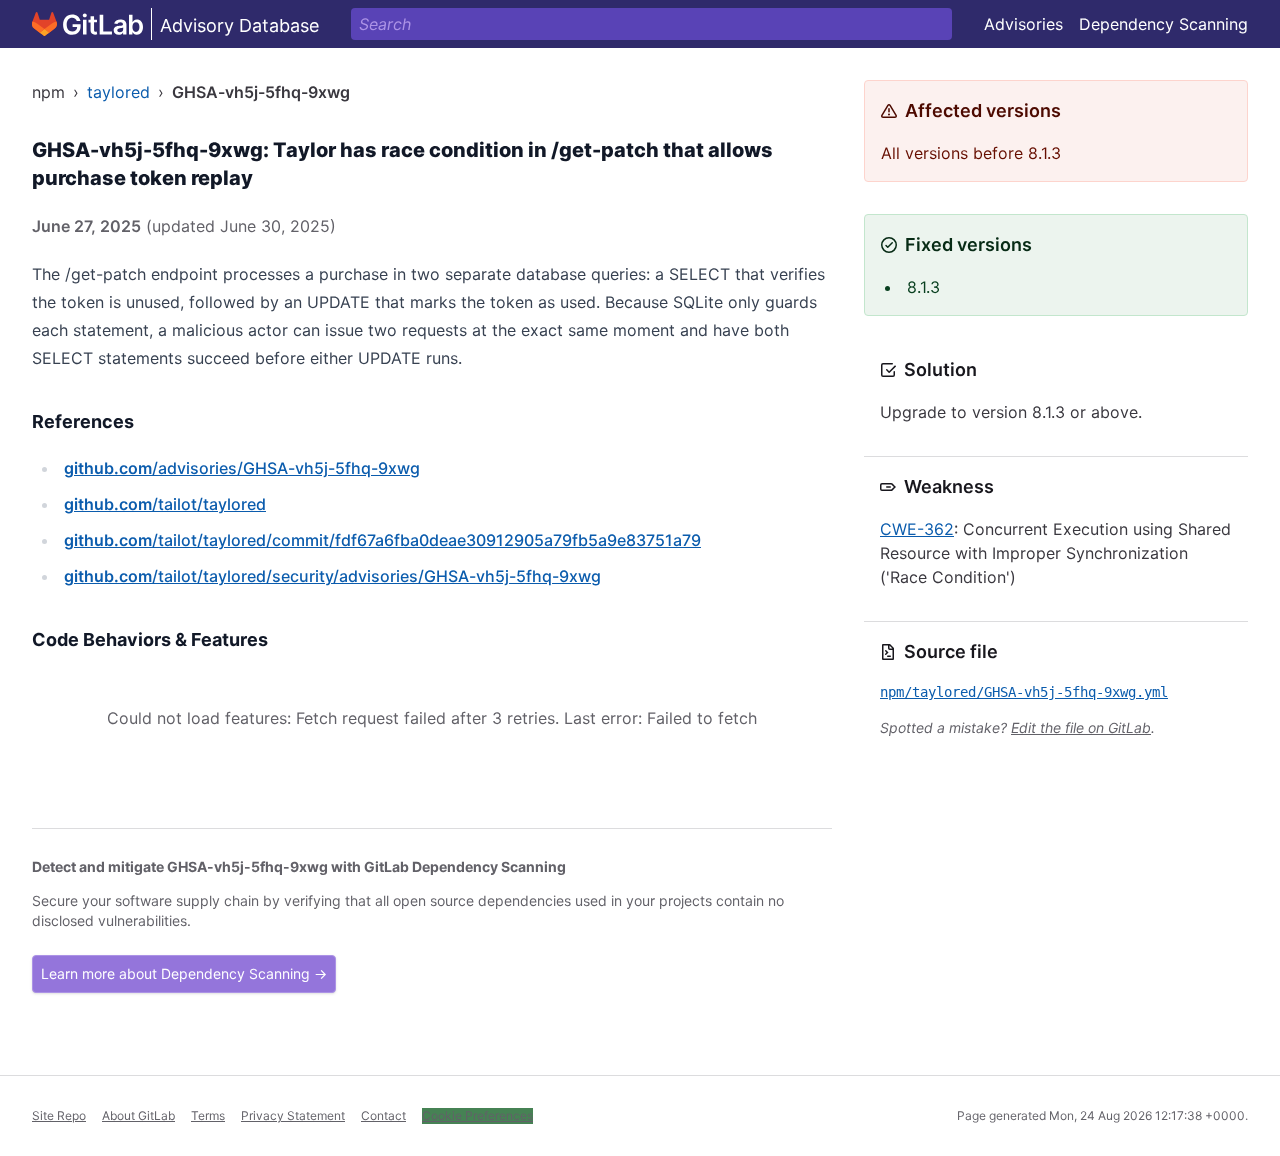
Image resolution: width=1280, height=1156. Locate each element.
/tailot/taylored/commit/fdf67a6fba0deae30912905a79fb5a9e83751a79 (382, 540)
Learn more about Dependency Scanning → (184, 973)
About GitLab (138, 1115)
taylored (118, 92)
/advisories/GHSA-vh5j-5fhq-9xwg (242, 468)
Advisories (1023, 24)
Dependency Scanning (1163, 24)
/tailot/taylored (165, 504)
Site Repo (59, 1115)
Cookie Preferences (477, 1115)
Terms (208, 1115)
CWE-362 (917, 529)
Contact (383, 1115)
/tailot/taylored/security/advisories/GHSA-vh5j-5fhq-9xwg (332, 576)
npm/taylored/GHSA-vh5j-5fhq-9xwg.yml (1024, 692)
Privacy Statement (293, 1115)
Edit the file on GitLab (1081, 727)
